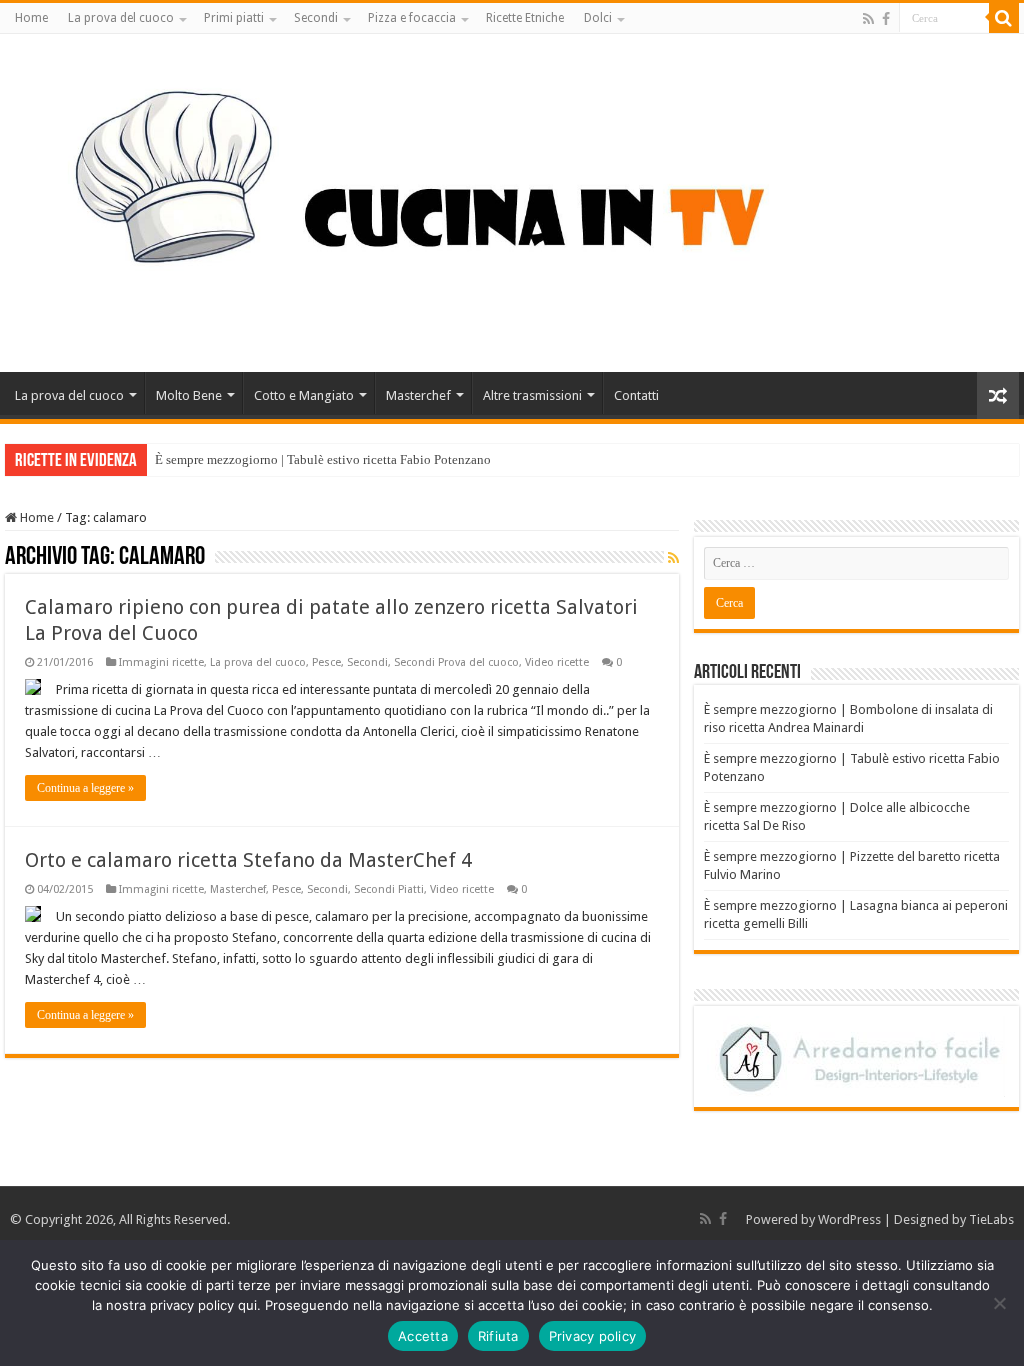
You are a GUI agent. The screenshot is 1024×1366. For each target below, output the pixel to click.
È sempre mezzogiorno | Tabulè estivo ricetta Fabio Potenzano (323, 459)
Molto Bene (189, 395)
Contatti (636, 395)
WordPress (849, 1219)
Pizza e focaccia (412, 18)
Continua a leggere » (85, 788)
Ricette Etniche (525, 18)
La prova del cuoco (121, 18)
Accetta (423, 1336)
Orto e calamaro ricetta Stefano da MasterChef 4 (248, 860)
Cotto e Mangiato (304, 395)
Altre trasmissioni (532, 395)
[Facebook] (886, 19)
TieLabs (991, 1219)
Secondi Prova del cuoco (456, 662)
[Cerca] (1004, 18)
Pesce (326, 662)
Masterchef (418, 395)
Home (31, 18)
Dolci (598, 18)
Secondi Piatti (389, 889)
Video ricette (557, 662)
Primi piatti (234, 18)
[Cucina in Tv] (512, 199)
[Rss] (868, 19)
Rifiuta (498, 1336)
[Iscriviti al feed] (673, 558)
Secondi (316, 18)
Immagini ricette (161, 662)
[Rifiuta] (999, 1303)
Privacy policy (593, 1336)
